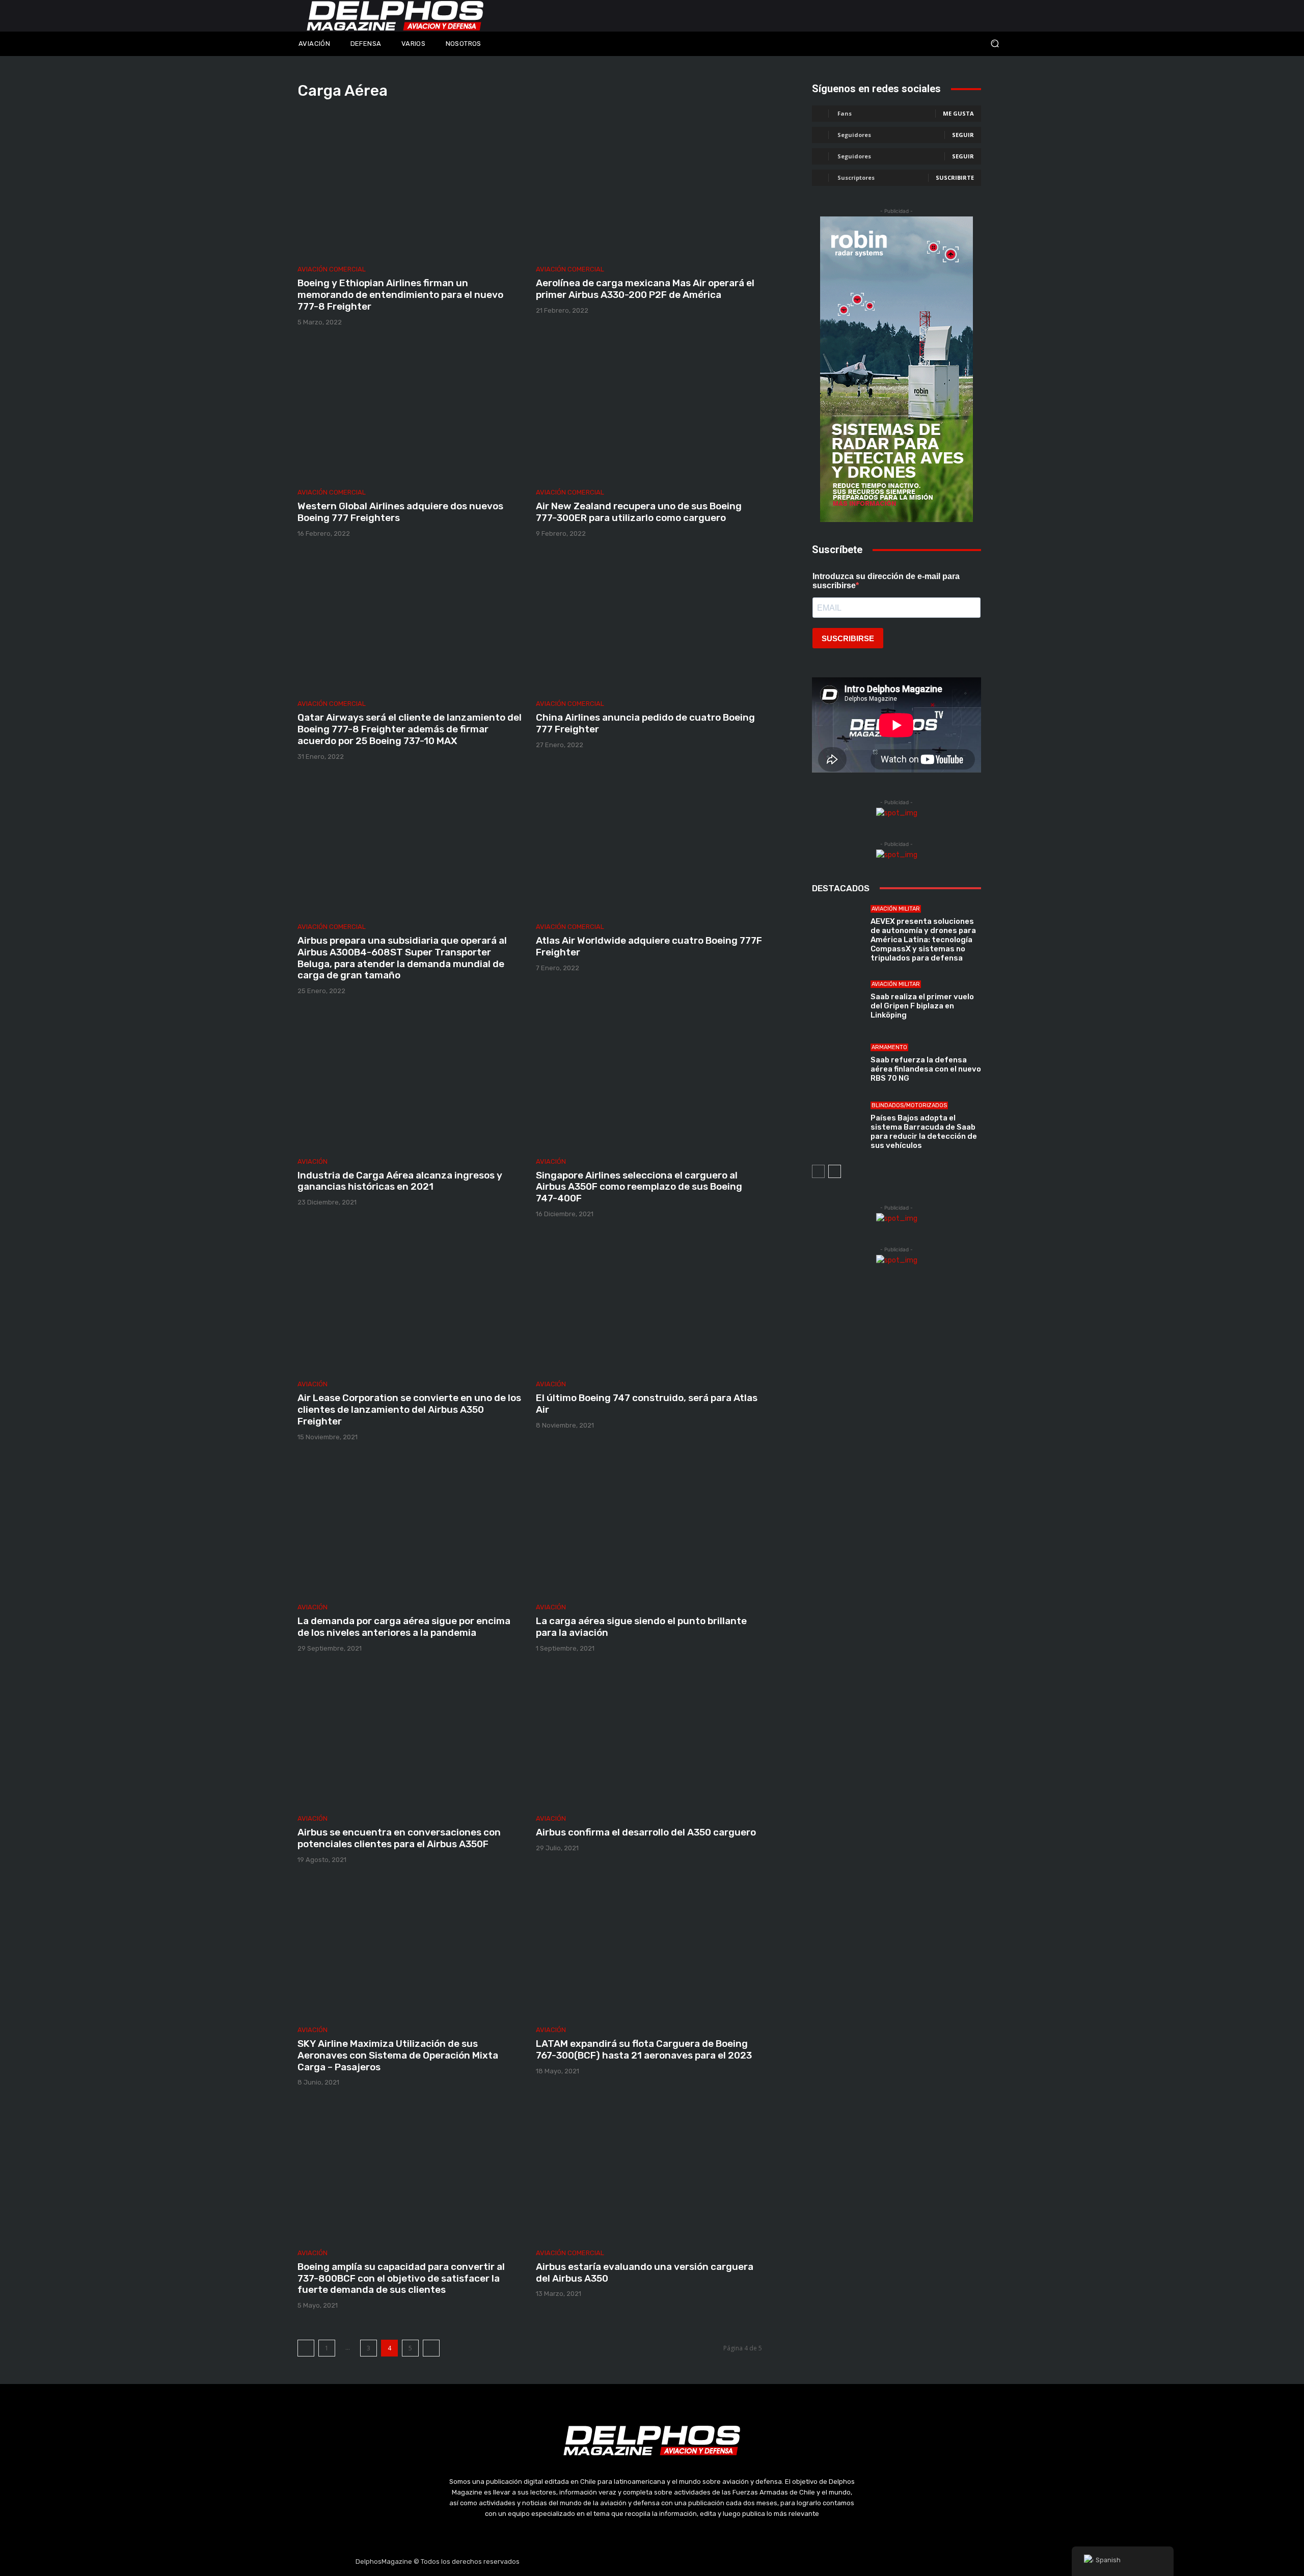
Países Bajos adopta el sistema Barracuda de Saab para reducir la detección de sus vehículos (924, 1132)
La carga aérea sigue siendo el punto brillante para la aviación (641, 1627)
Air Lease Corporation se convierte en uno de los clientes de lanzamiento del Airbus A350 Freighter (409, 1409)
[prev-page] (306, 2348)
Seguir (963, 135)
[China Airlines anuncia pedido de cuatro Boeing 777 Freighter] (649, 622)
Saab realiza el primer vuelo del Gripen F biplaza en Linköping (922, 1006)
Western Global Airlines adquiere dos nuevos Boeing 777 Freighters (400, 512)
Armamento (889, 1047)
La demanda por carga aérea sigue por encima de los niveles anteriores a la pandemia (404, 1627)
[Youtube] (676, 2562)
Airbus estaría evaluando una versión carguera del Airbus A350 (645, 2272)
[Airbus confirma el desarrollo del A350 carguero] (649, 1737)
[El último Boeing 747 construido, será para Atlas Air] (649, 1303)
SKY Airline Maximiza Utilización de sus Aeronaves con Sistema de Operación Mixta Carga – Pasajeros (398, 2055)
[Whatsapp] (700, 2562)
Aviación (313, 1161)
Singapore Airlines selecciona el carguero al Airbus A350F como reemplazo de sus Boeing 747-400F (639, 1187)
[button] (927, 44)
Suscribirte (955, 177)
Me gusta (958, 113)
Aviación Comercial (332, 269)
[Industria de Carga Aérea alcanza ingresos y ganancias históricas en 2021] (411, 1080)
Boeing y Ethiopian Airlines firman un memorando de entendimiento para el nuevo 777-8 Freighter (400, 295)
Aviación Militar (896, 909)
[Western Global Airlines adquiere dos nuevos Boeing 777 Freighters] (411, 411)
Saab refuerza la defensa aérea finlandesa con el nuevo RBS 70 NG (926, 1069)
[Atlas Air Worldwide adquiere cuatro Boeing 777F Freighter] (649, 845)
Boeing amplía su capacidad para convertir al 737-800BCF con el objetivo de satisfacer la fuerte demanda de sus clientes (401, 2278)
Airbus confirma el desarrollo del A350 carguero (646, 1832)
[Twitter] (652, 2562)
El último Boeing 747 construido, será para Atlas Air (647, 1404)
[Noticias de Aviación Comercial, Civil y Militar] (395, 16)
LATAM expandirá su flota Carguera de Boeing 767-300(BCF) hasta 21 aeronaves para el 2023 (644, 2049)
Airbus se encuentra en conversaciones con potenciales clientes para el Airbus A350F (399, 1838)
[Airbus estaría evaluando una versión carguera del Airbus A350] (649, 2171)
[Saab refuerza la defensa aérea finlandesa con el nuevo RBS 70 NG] (837, 1063)
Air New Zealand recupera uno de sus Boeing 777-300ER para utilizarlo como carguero (639, 512)
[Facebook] (604, 2562)
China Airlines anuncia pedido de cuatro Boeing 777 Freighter (645, 723)
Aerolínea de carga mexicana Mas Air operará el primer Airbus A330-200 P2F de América (645, 289)
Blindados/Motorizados (909, 1105)
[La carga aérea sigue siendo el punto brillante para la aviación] (649, 1526)
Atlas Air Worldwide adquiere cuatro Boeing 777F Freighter (649, 946)
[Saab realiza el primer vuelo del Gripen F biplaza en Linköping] (837, 1000)
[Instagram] (628, 2562)
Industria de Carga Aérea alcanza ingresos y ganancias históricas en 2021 (400, 1181)
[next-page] (431, 2348)
